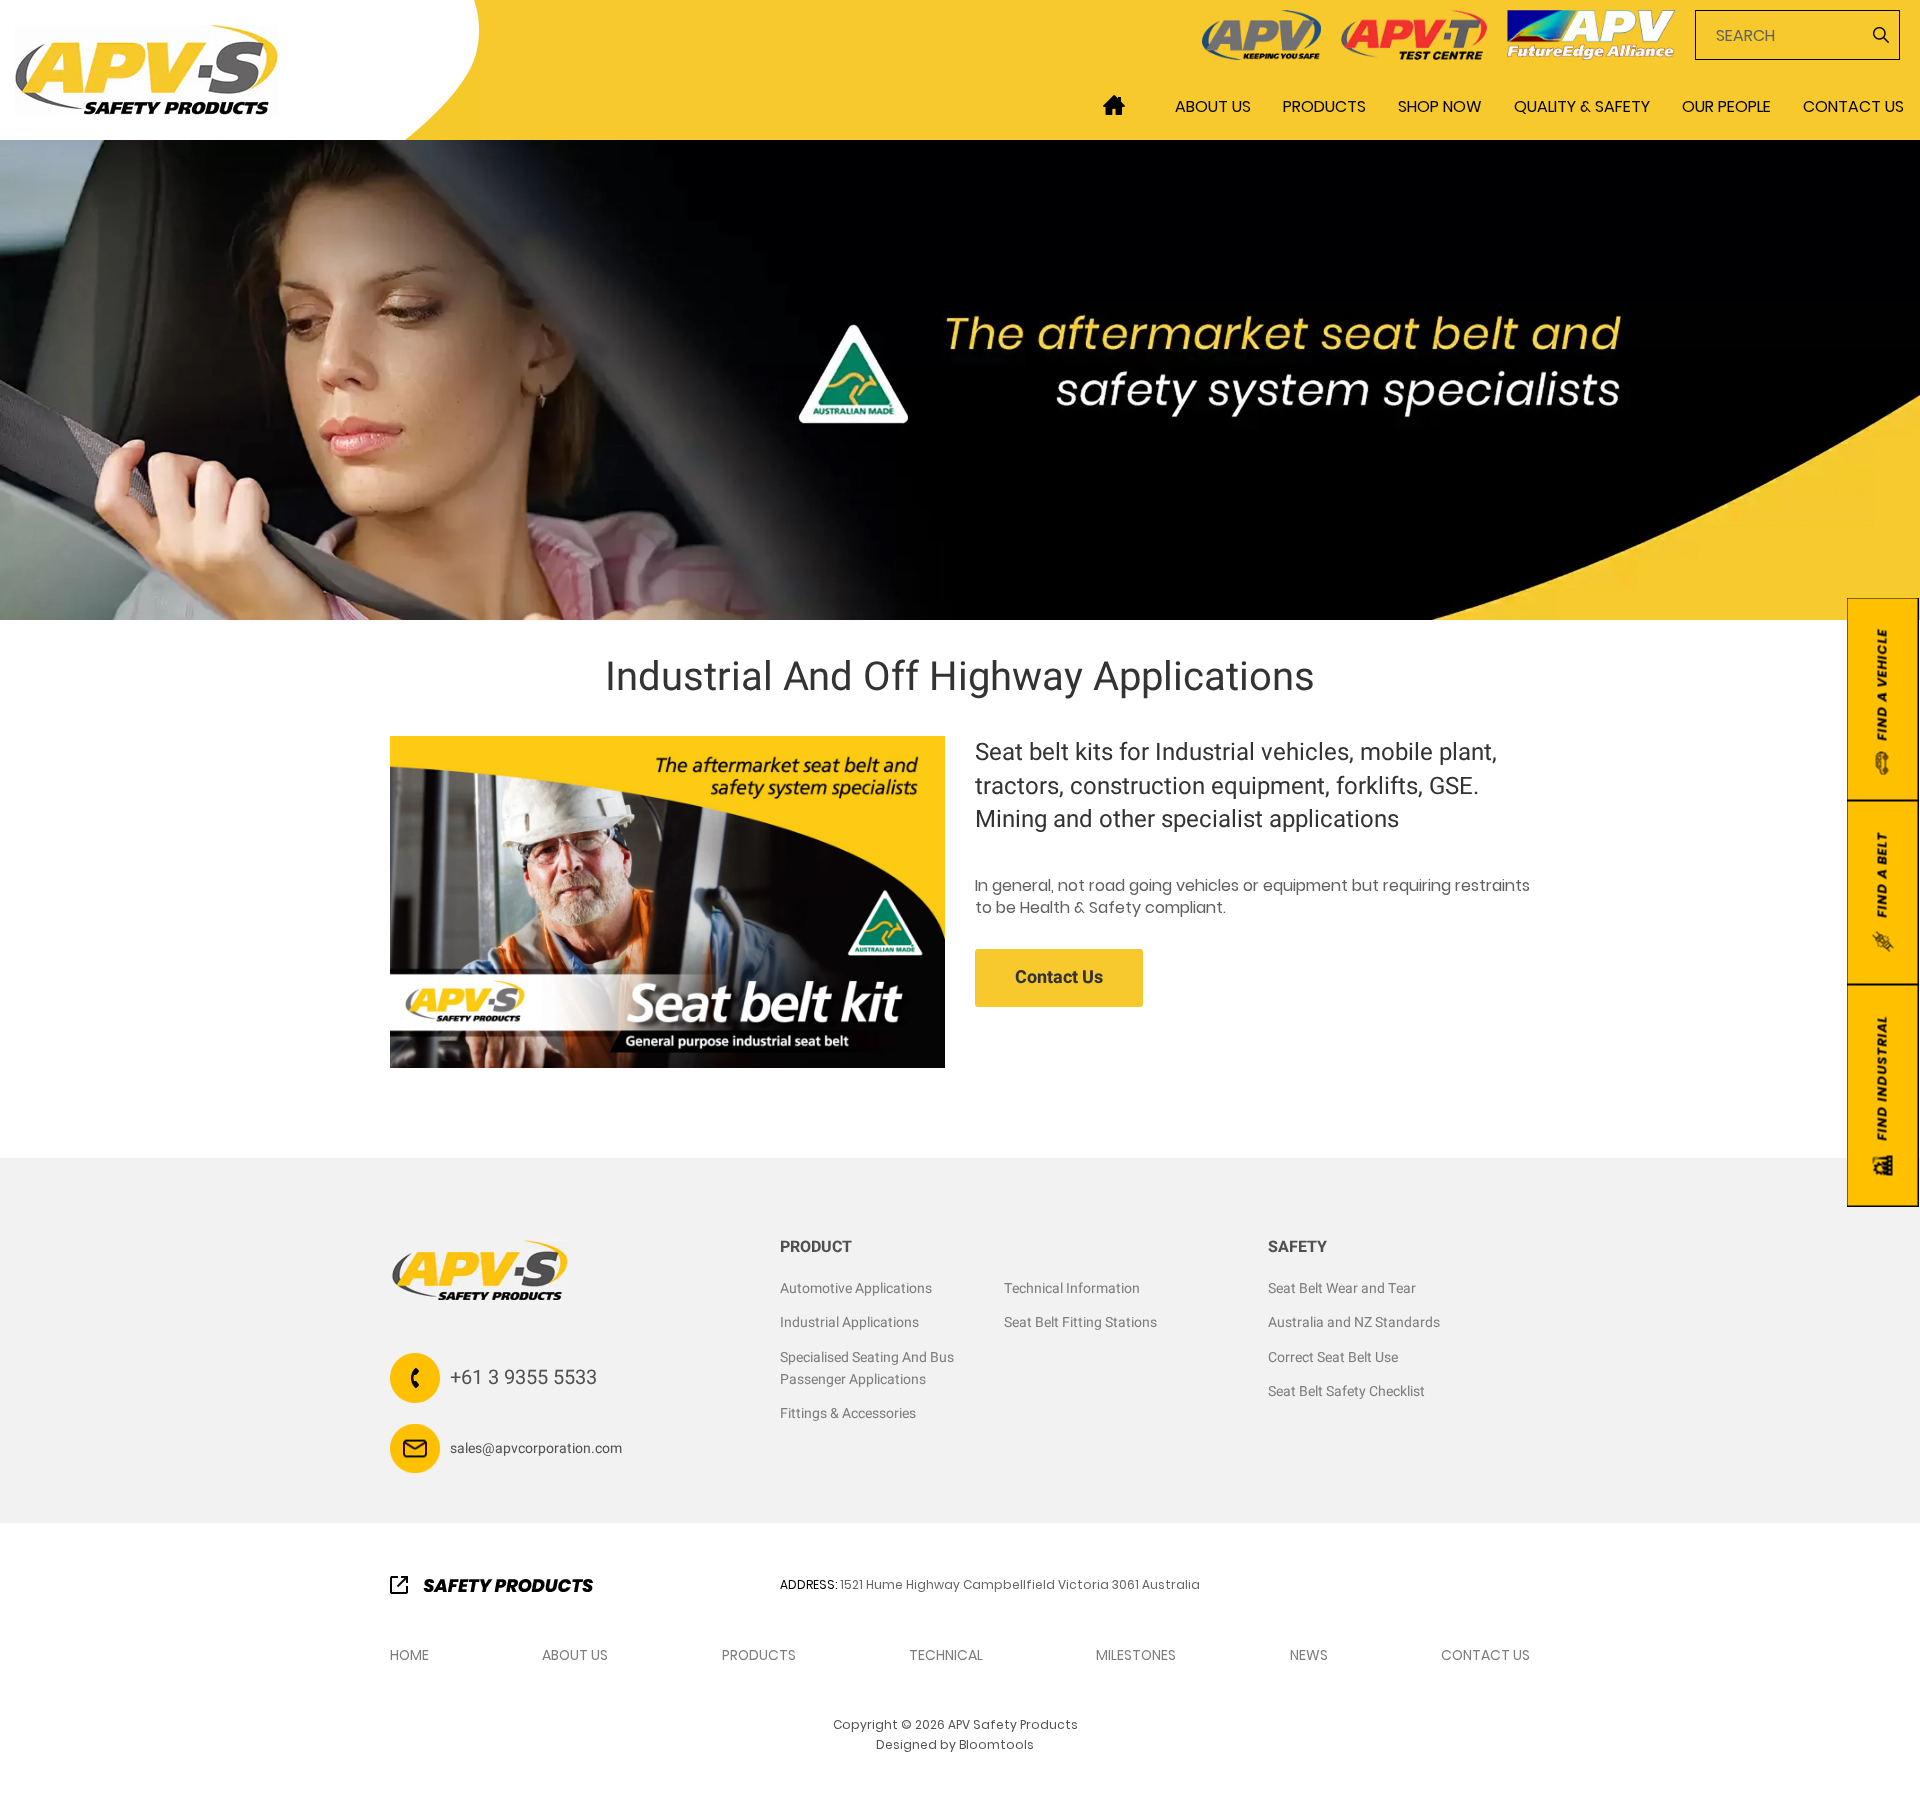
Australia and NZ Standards (1354, 1322)
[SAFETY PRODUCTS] (491, 1583)
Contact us (1485, 1655)
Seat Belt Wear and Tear (1342, 1288)
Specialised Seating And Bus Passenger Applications (867, 1368)
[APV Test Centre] (1414, 33)
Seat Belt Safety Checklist (1346, 1391)
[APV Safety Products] (146, 68)
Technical (946, 1655)
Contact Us (1853, 106)
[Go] (1879, 35)
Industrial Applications (849, 1322)
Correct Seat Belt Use (1333, 1357)
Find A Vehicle (1881, 685)
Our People (1726, 106)
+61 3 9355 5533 (523, 1377)
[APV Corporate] (1261, 33)
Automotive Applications (856, 1288)
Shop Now (1440, 106)
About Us (1213, 106)
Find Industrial (1881, 1078)
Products (1324, 106)
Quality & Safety (1582, 106)
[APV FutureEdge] (1591, 33)
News (1309, 1655)
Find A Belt (1881, 875)
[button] (1059, 978)
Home (1114, 105)
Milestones (1136, 1655)
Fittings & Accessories (848, 1413)
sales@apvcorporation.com (536, 1448)
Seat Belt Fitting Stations (1080, 1322)
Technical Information (1072, 1288)
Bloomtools (996, 1744)
